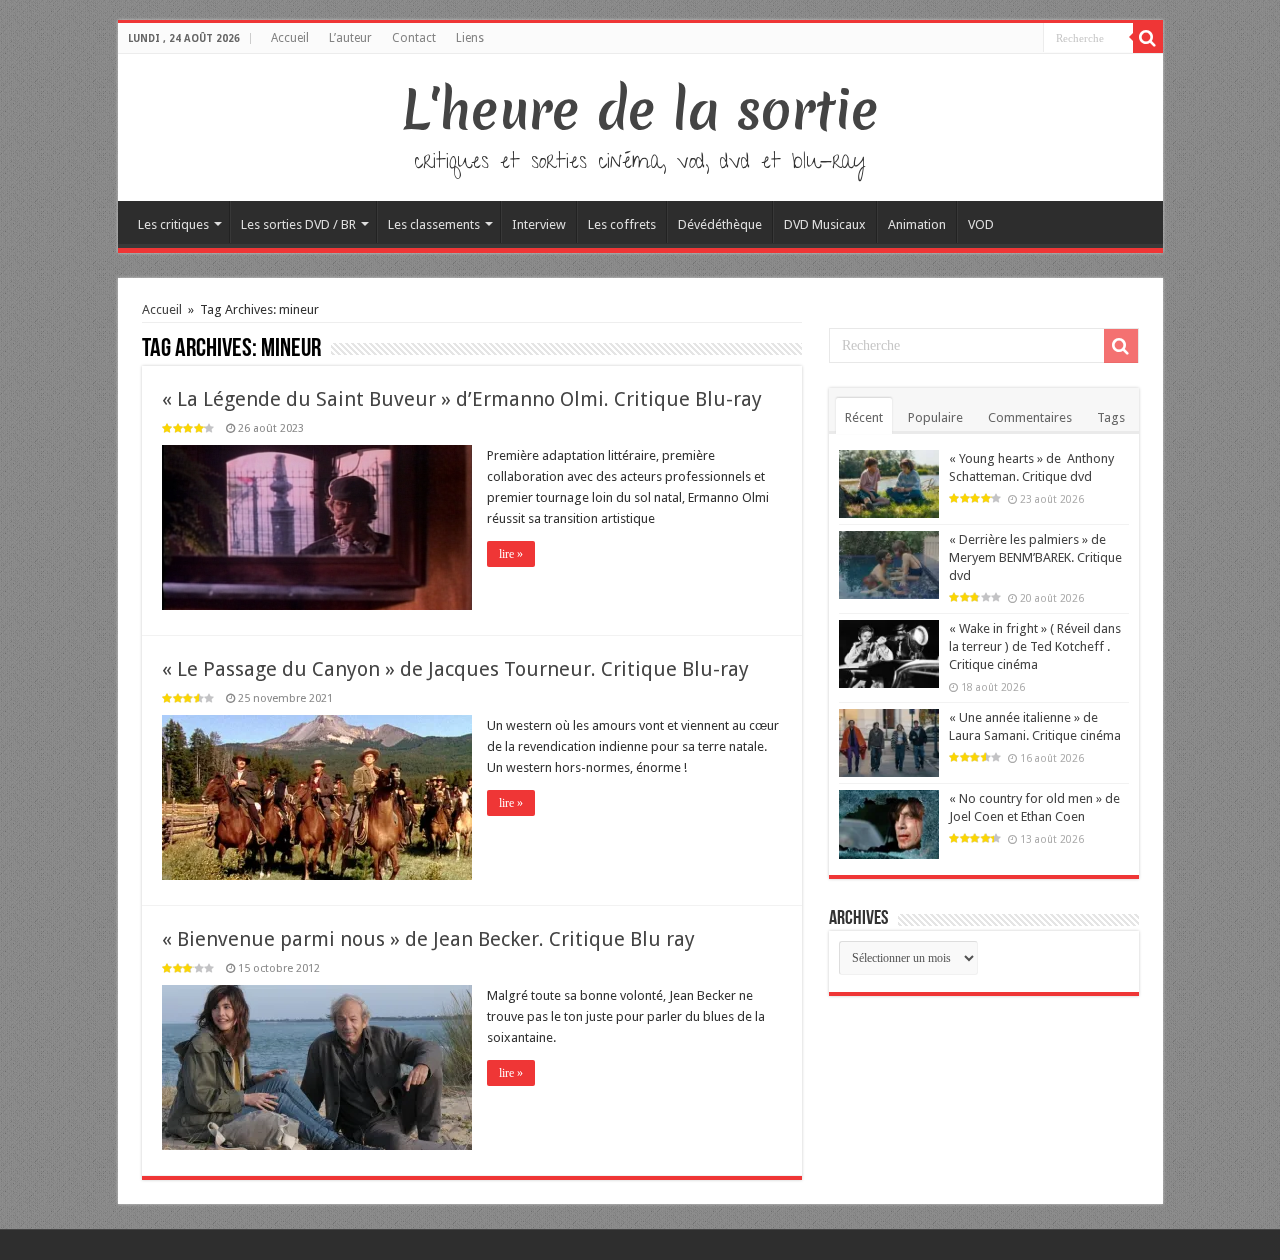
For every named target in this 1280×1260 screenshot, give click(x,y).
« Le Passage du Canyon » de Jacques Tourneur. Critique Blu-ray (455, 669)
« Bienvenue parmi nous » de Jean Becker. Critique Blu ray (428, 939)
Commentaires (1030, 417)
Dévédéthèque (720, 224)
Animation (917, 224)
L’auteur (350, 38)
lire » (511, 554)
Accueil (290, 38)
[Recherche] (1148, 38)
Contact (414, 38)
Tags (1111, 417)
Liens (470, 38)
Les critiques (173, 224)
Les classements (434, 224)
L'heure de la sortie (640, 110)
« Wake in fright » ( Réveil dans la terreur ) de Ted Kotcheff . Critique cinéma (1035, 646)
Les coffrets (622, 224)
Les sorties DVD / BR (298, 224)
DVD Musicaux (825, 224)
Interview (539, 224)
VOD (981, 224)
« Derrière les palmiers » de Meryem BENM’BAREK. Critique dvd (1035, 557)
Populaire (935, 417)
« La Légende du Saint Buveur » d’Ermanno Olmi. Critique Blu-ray (462, 399)
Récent (864, 417)
